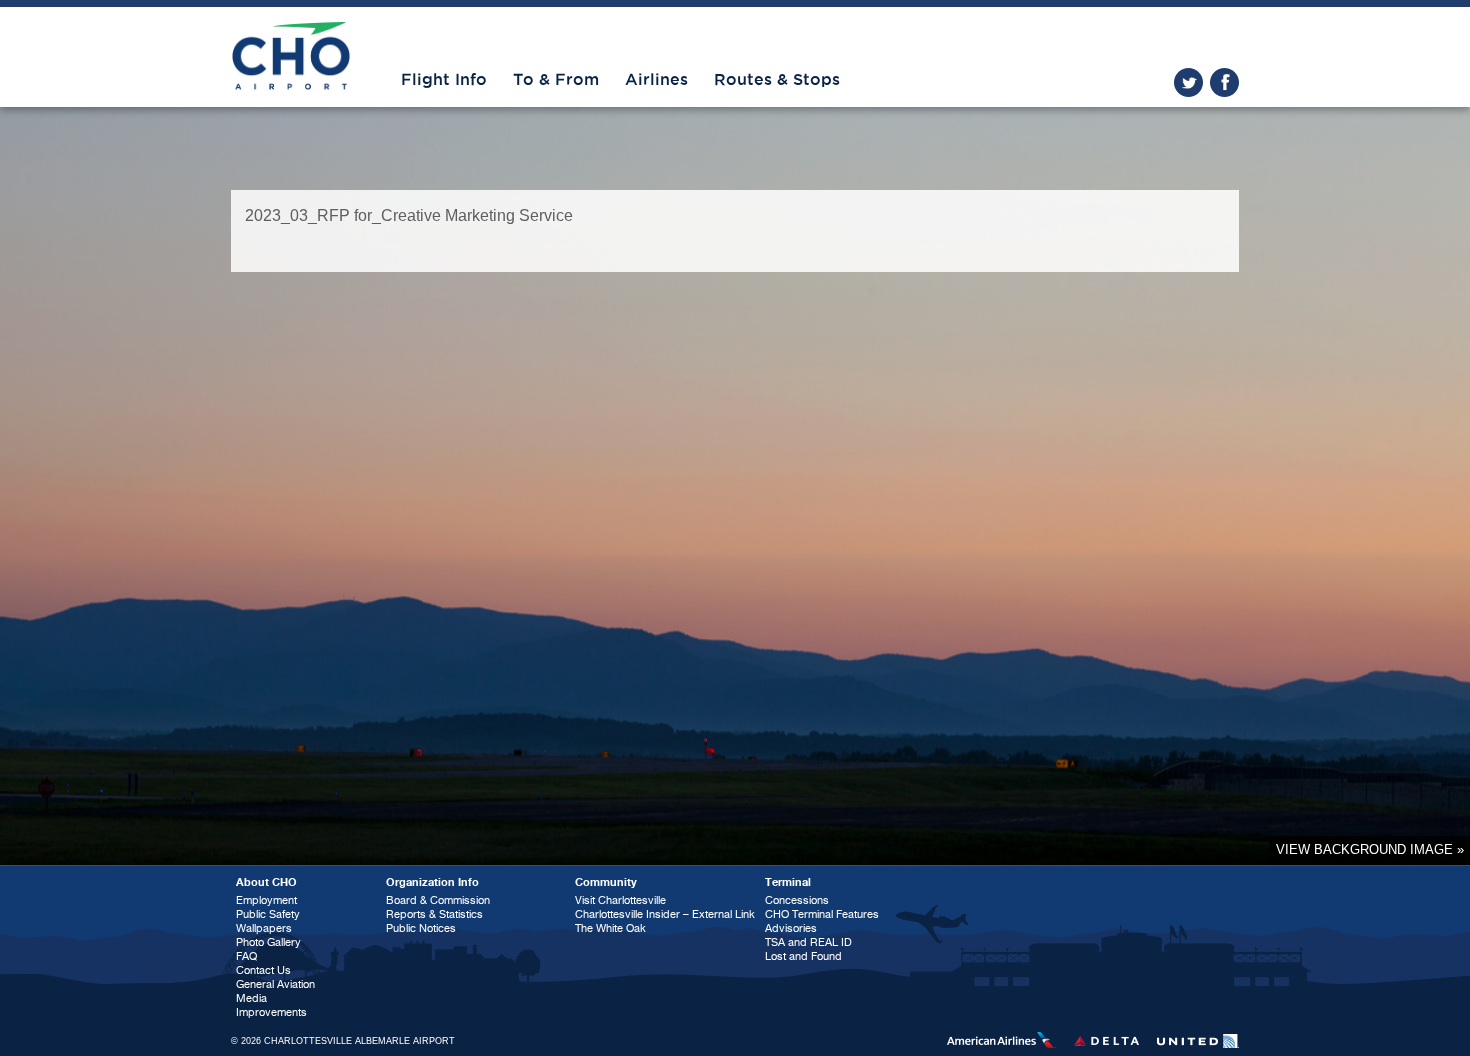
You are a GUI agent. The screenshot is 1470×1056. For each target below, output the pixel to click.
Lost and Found (803, 956)
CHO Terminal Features (822, 914)
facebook (1224, 82)
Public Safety (268, 914)
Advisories (791, 928)
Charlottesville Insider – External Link (665, 914)
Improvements (271, 1012)
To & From (556, 80)
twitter (1188, 82)
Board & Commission (438, 900)
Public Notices (421, 928)
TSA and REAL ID (808, 942)
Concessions (797, 900)
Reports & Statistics (434, 914)
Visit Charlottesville (620, 900)
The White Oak (610, 928)
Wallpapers (264, 928)
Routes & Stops (777, 80)
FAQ (246, 956)
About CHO (266, 882)
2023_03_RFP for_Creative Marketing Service (409, 215)
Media (251, 998)
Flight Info (444, 80)
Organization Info (432, 882)
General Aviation (275, 984)
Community (606, 882)
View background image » (1370, 849)
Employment (266, 900)
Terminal (788, 882)
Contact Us (263, 970)
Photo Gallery (268, 942)
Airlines (656, 80)
